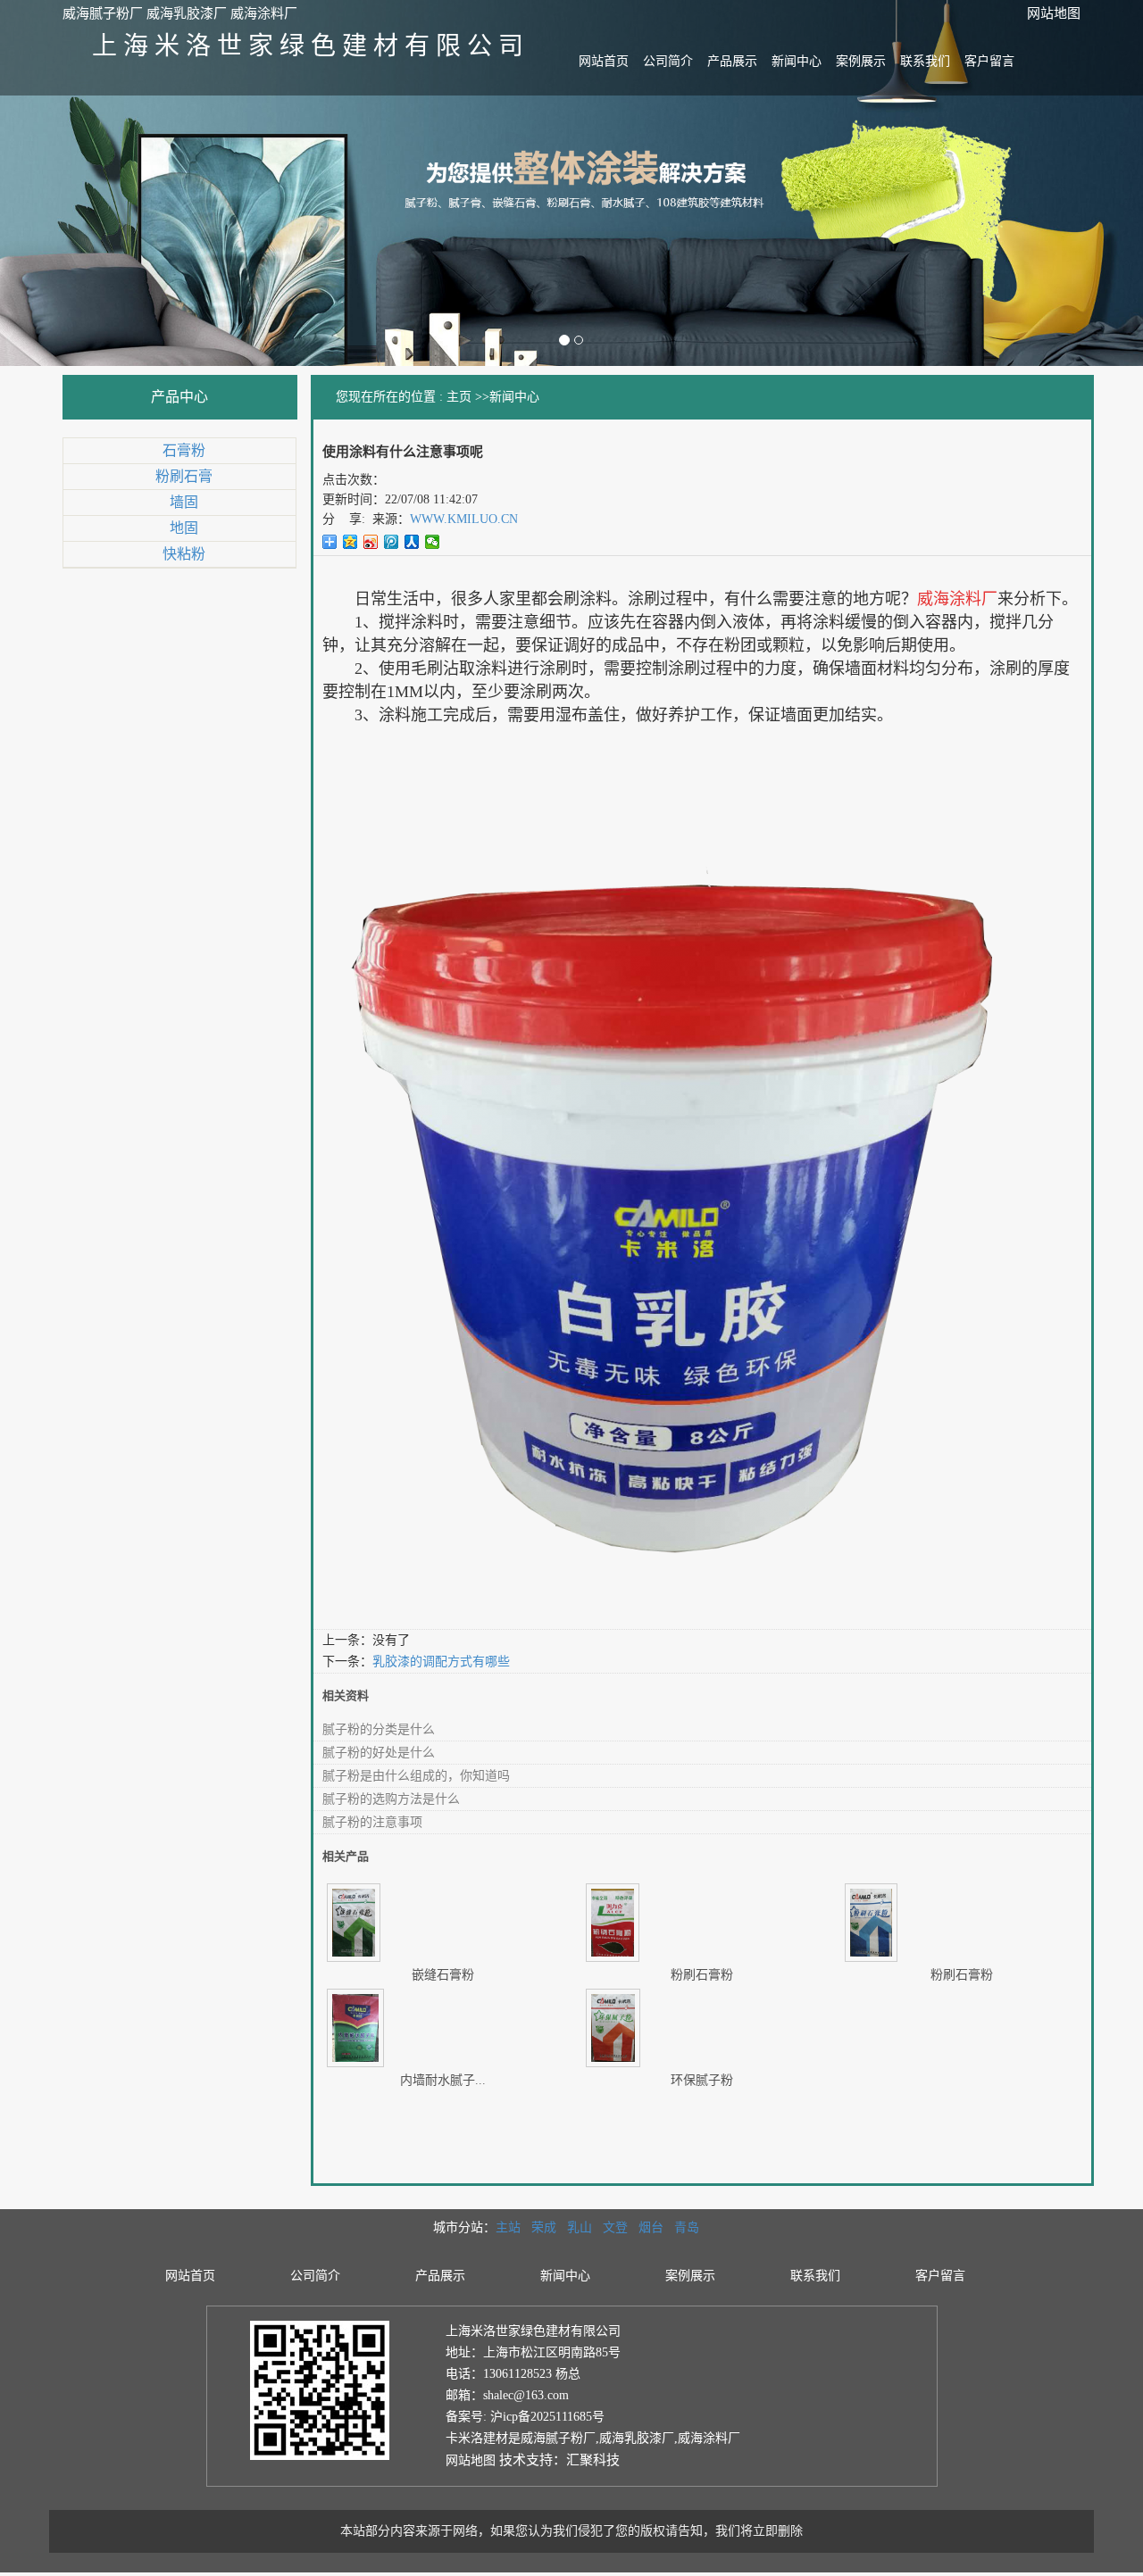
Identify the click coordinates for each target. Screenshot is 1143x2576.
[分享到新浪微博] (371, 542)
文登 (615, 2227)
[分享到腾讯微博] (392, 542)
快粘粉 (184, 554)
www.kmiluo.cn (464, 519)
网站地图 (1054, 13)
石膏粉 (184, 450)
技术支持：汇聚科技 (559, 2460)
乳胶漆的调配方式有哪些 (441, 1662)
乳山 (580, 2227)
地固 (184, 528)
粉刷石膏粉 (702, 1975)
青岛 (687, 2227)
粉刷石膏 (184, 476)
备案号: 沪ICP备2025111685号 (525, 2417)
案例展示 (861, 61)
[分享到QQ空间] (350, 542)
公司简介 (668, 61)
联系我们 (925, 61)
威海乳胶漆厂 (637, 2438)
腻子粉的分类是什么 (379, 1729)
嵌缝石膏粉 (443, 1975)
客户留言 (989, 61)
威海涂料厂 (709, 2438)
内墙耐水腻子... (443, 2080)
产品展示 (732, 61)
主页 (459, 397)
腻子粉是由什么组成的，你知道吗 (416, 1776)
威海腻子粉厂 (558, 2438)
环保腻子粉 (702, 2080)
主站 (508, 2227)
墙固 (184, 502)
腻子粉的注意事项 (372, 1822)
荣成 (544, 2227)
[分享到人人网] (412, 542)
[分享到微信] (433, 542)
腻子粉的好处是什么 (379, 1753)
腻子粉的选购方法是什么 (391, 1799)
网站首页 (604, 61)
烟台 (651, 2227)
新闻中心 (797, 61)
